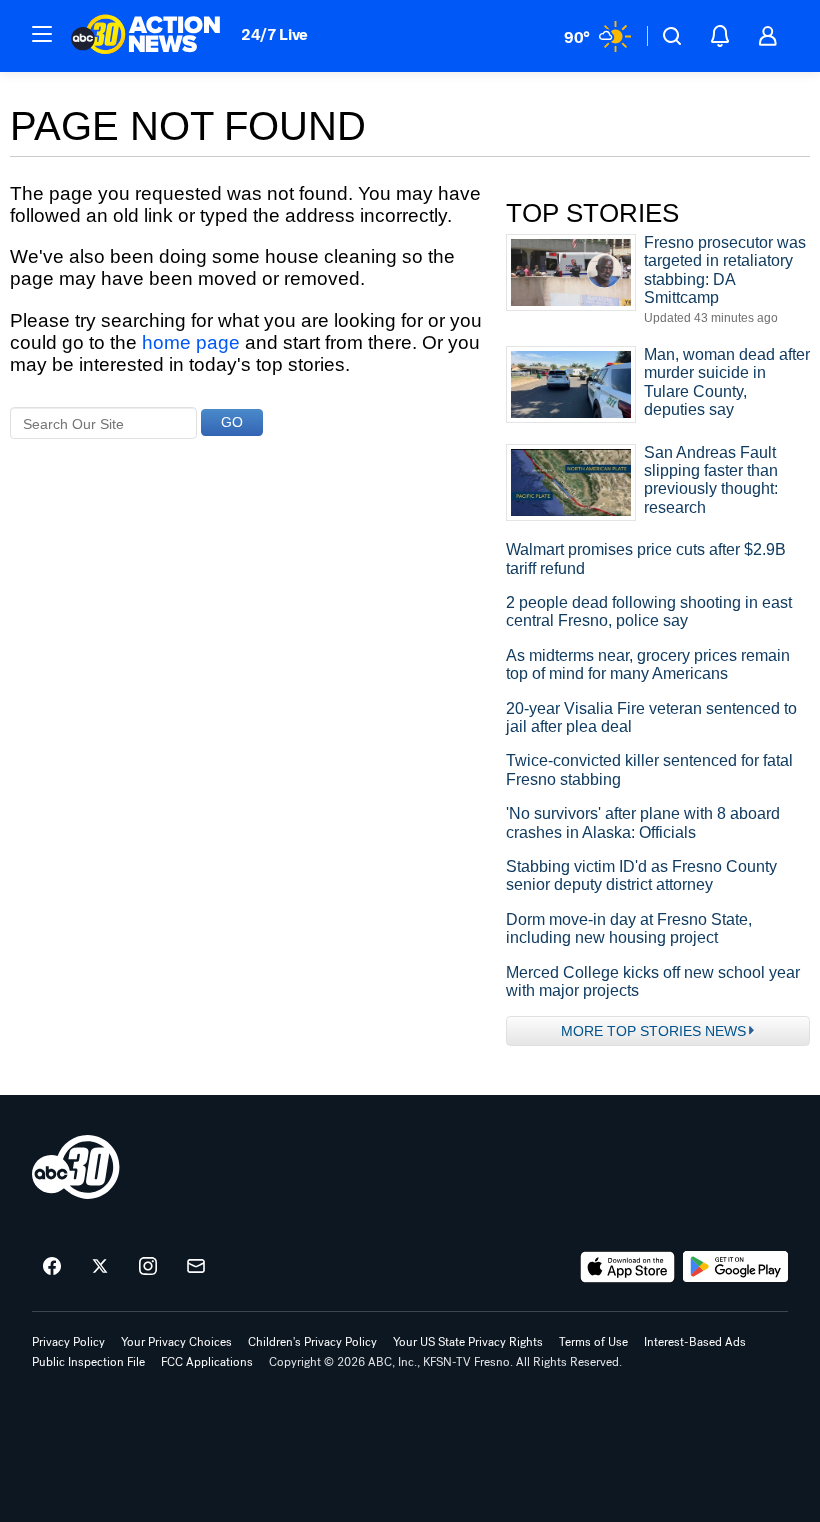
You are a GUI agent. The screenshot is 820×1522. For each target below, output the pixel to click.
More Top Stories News (653, 1031)
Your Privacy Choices (176, 1342)
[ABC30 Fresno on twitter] (100, 1267)
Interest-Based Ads (695, 1342)
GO (232, 422)
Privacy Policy (68, 1342)
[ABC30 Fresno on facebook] (52, 1267)
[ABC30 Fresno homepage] (146, 36)
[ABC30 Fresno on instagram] (148, 1267)
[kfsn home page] (76, 1167)
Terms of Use (593, 1342)
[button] (42, 34)
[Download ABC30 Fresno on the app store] (628, 1267)
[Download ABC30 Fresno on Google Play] (735, 1267)
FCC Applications (207, 1362)
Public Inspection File (88, 1362)
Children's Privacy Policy (312, 1342)
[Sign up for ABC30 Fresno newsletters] (196, 1267)
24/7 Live (274, 34)
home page (191, 342)
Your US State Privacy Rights (468, 1342)
